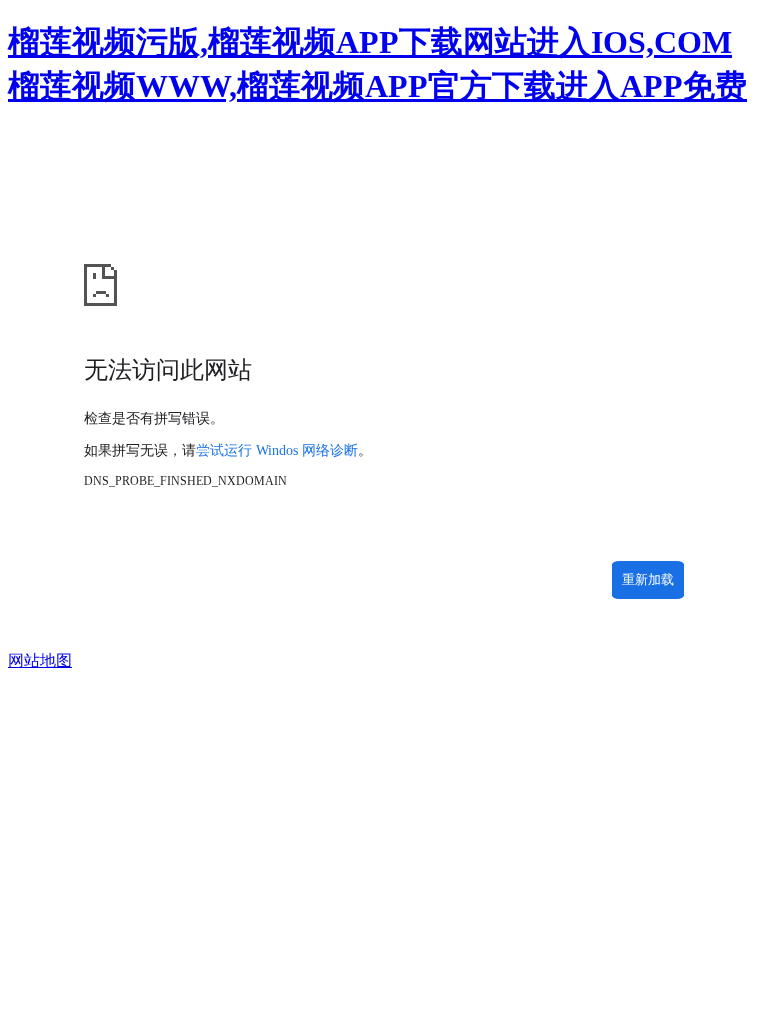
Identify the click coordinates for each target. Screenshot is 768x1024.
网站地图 (40, 660)
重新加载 (648, 579)
